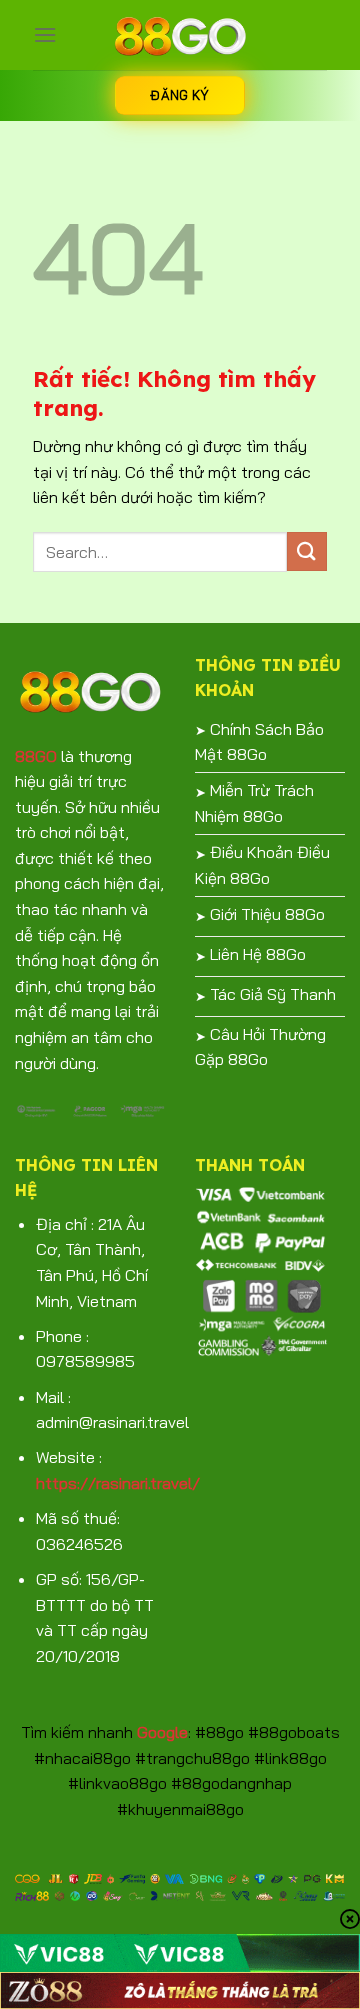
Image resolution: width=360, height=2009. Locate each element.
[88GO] (180, 35)
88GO (36, 756)
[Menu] (45, 34)
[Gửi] (307, 551)
